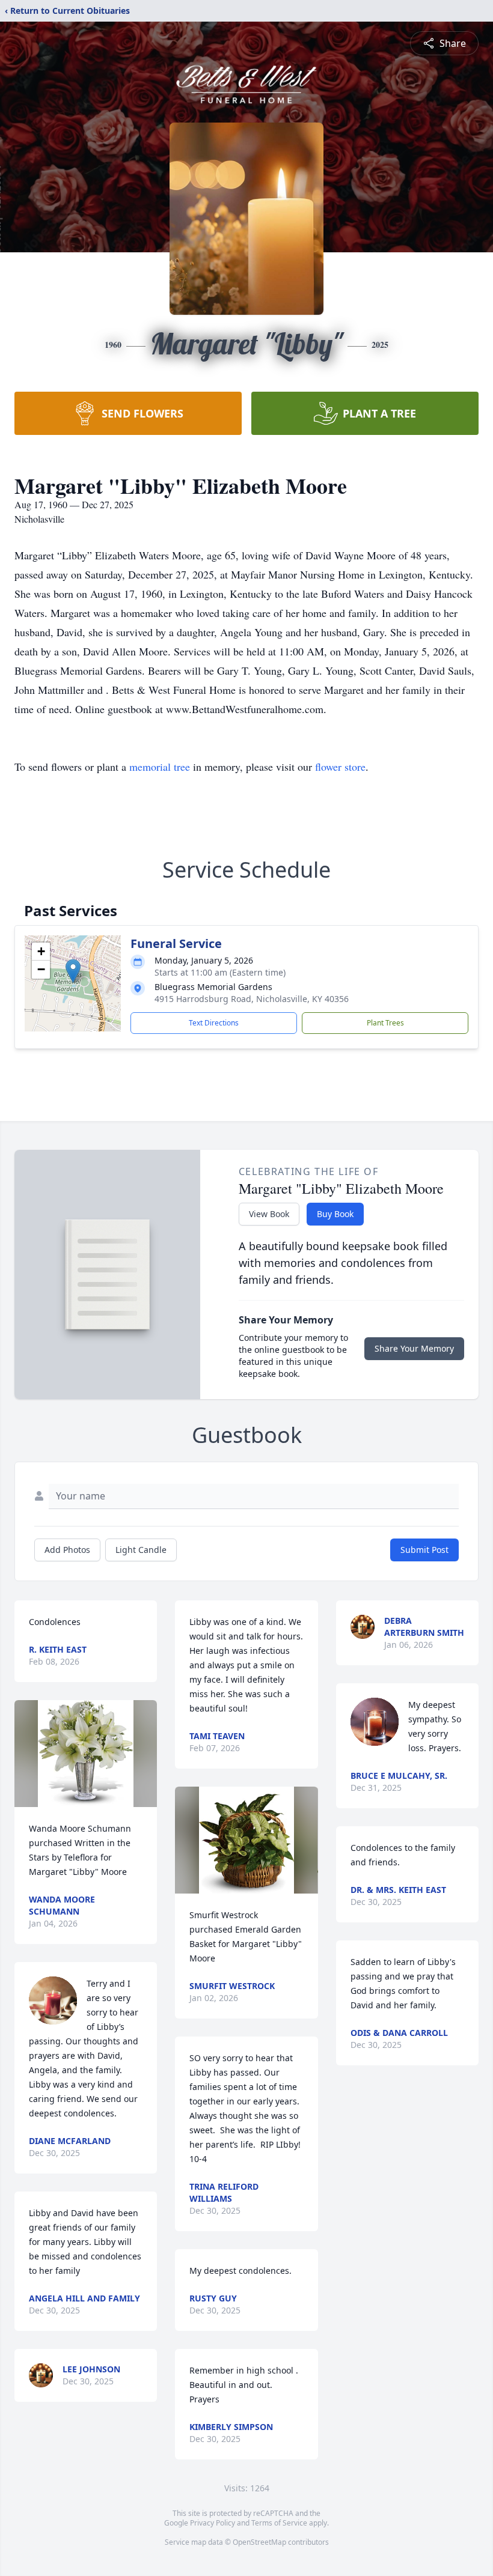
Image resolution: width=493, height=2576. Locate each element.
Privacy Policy (213, 2523)
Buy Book (335, 1214)
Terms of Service (279, 2523)
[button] (73, 971)
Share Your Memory (414, 1348)
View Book (269, 1214)
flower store (340, 767)
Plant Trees (385, 1023)
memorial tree (160, 767)
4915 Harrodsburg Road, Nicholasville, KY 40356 (252, 999)
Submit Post (424, 1550)
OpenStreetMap (259, 2542)
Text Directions (214, 1023)
